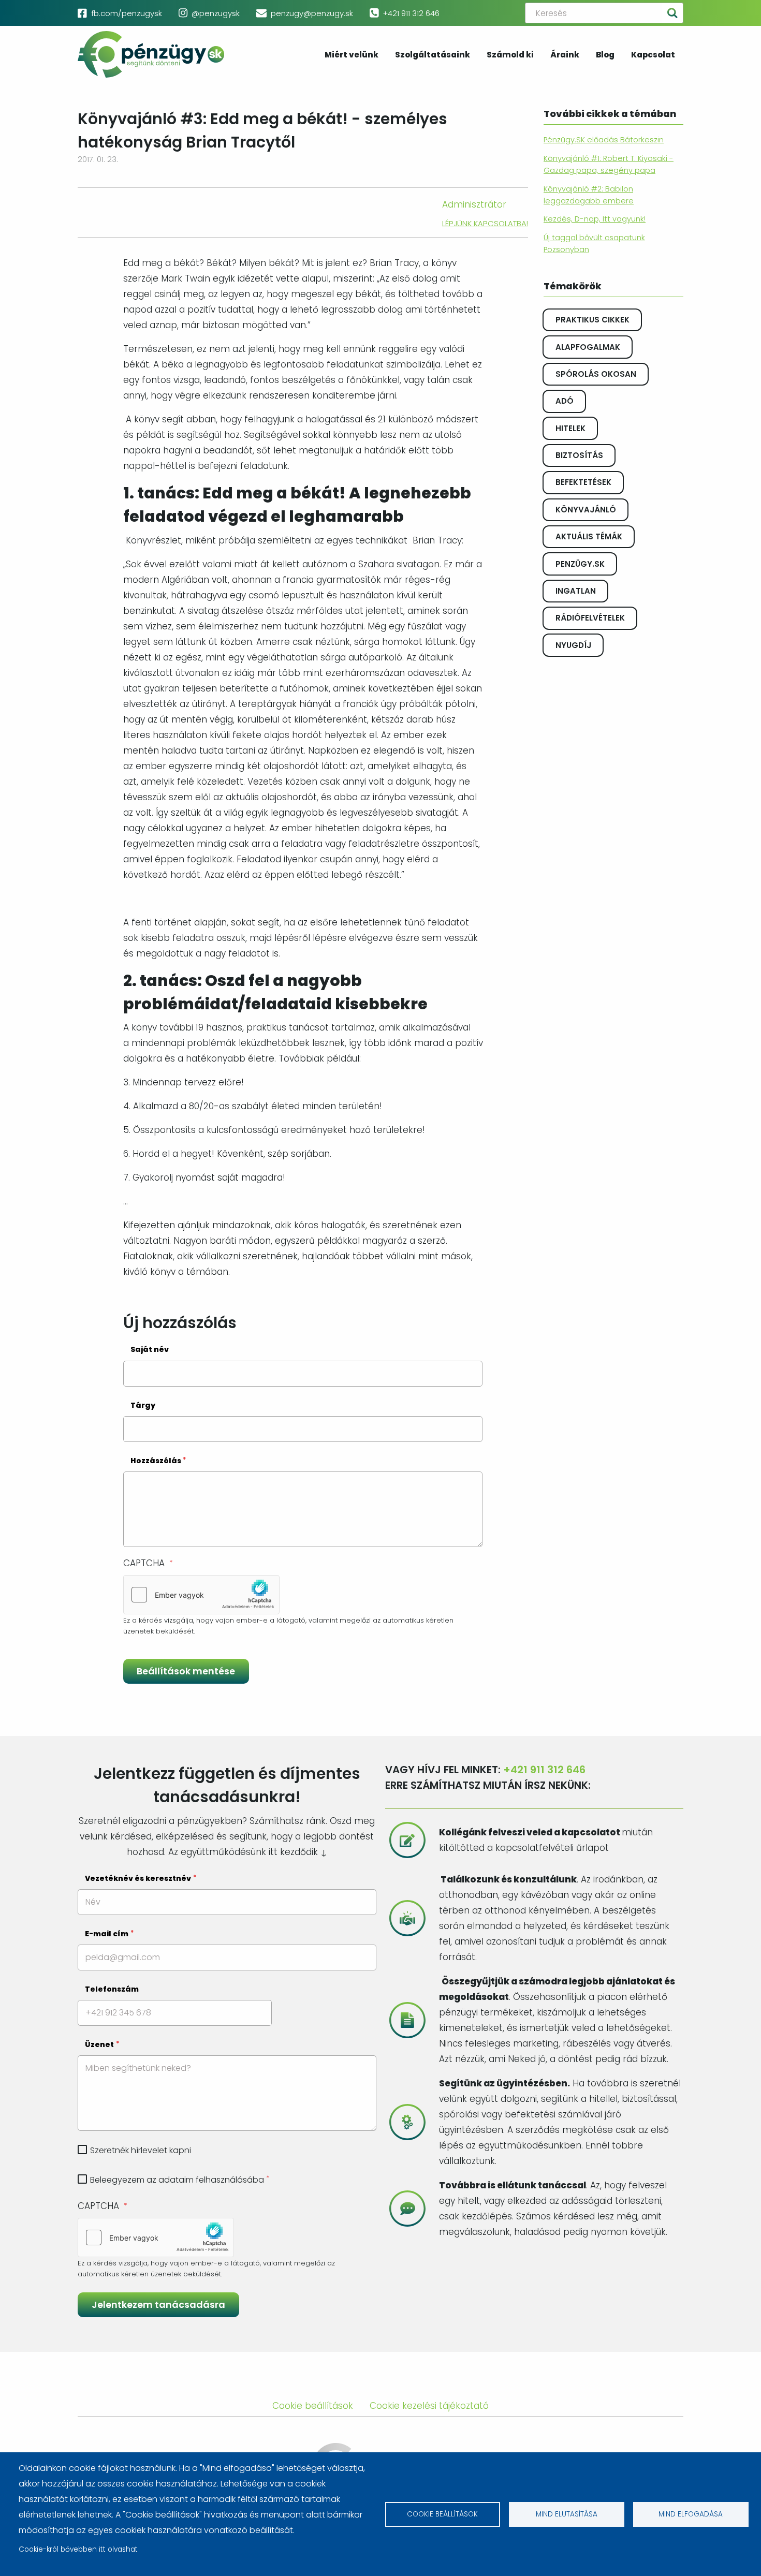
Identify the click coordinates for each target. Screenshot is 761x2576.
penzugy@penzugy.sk (312, 13)
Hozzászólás (156, 1461)
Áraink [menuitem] (565, 55)
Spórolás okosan (596, 374)
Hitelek (570, 428)
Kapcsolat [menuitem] (653, 55)
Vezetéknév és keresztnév (138, 1878)
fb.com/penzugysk (127, 13)
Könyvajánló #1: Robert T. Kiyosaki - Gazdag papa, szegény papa (609, 164)
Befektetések (583, 482)
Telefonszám (112, 1989)
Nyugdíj (573, 645)
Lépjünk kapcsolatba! (485, 223)
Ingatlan (576, 591)
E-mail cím (107, 1934)
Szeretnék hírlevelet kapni (141, 2150)
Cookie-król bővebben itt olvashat (78, 2549)
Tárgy (143, 1405)
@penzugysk (216, 13)
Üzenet (99, 2044)
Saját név (150, 1349)
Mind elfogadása (691, 2514)
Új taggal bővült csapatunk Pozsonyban (594, 244)
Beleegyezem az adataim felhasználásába (177, 2180)
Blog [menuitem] (605, 55)
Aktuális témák (589, 536)
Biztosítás (579, 455)
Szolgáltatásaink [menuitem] (433, 55)
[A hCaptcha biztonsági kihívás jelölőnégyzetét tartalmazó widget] (201, 1595)
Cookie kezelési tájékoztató (429, 2406)
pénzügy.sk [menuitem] (151, 54)
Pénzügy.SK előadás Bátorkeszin (604, 140)
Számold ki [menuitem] (510, 55)
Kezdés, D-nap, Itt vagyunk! (595, 219)
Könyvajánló (586, 510)
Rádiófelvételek (590, 618)
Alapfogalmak (588, 347)
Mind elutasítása (567, 2514)
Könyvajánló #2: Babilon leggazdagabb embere (589, 195)
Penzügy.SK (580, 564)
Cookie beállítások (442, 2514)
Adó (565, 401)
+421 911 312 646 (411, 13)
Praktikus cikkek (592, 320)
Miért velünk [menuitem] (352, 55)
